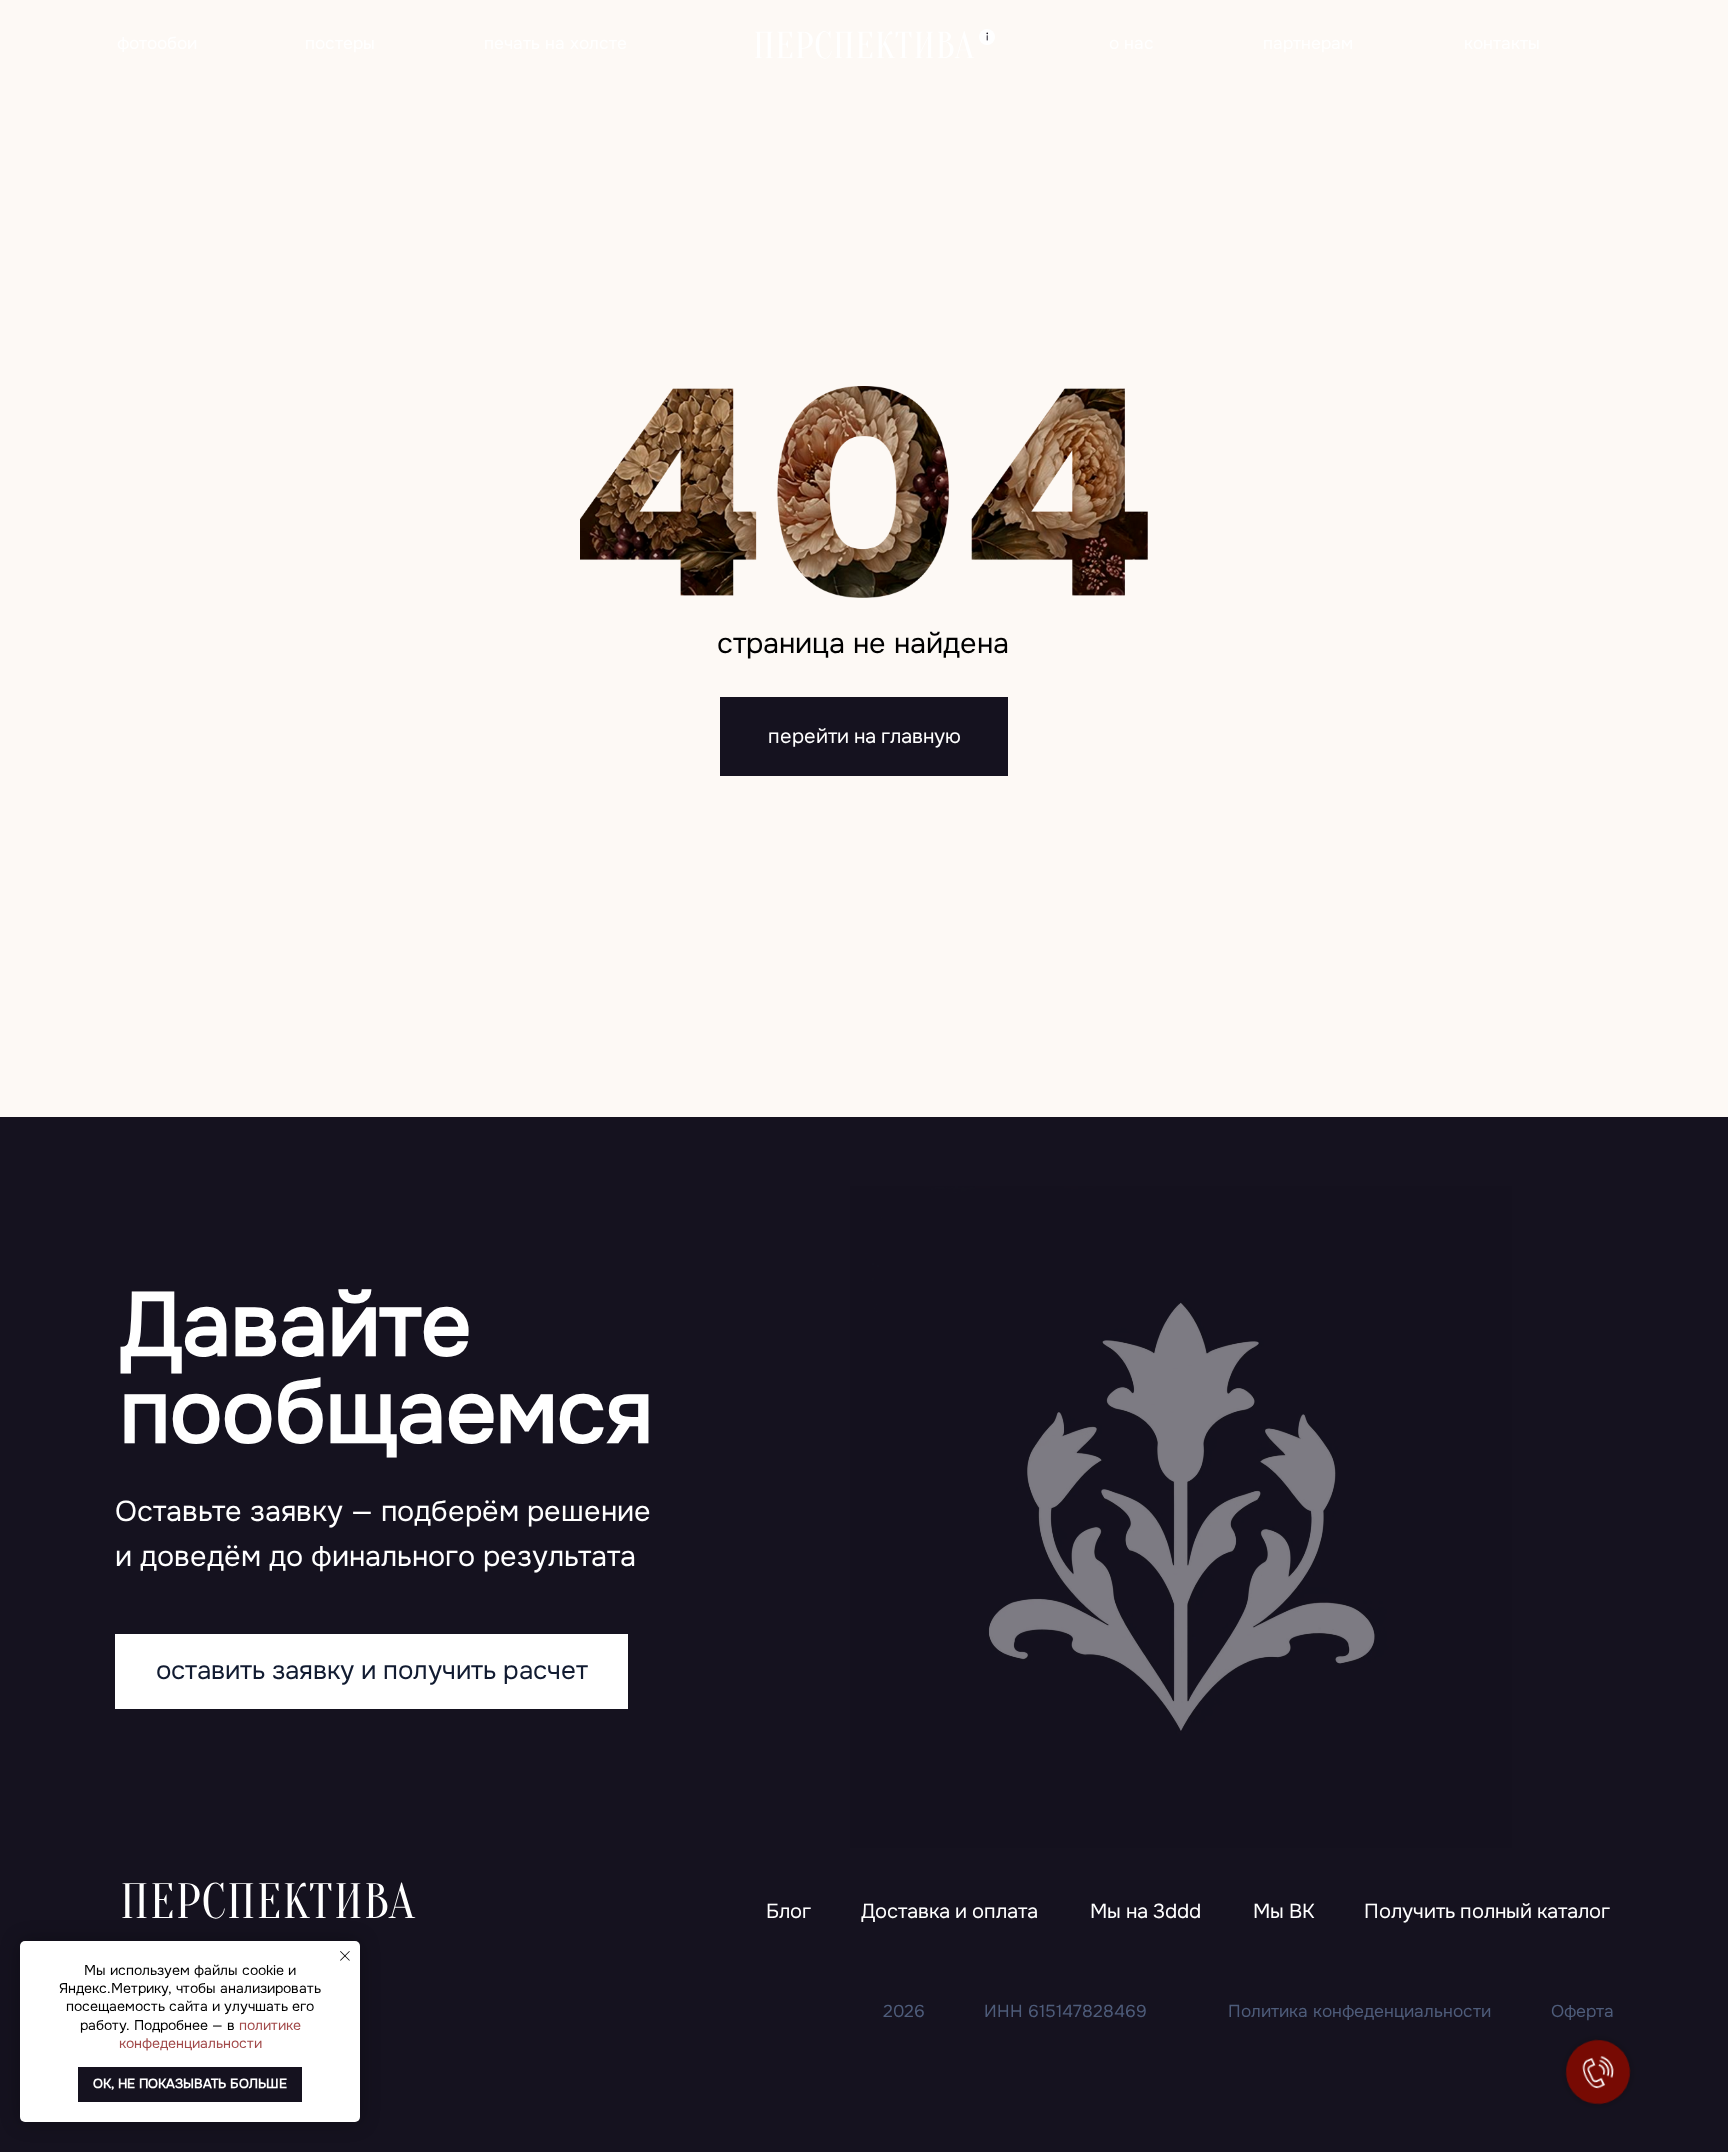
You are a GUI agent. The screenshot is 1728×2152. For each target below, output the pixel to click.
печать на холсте (555, 43)
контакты (1502, 43)
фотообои (157, 43)
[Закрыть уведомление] (345, 1956)
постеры (340, 43)
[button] (1487, 1913)
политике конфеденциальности (210, 2034)
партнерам (1308, 43)
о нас (1131, 43)
